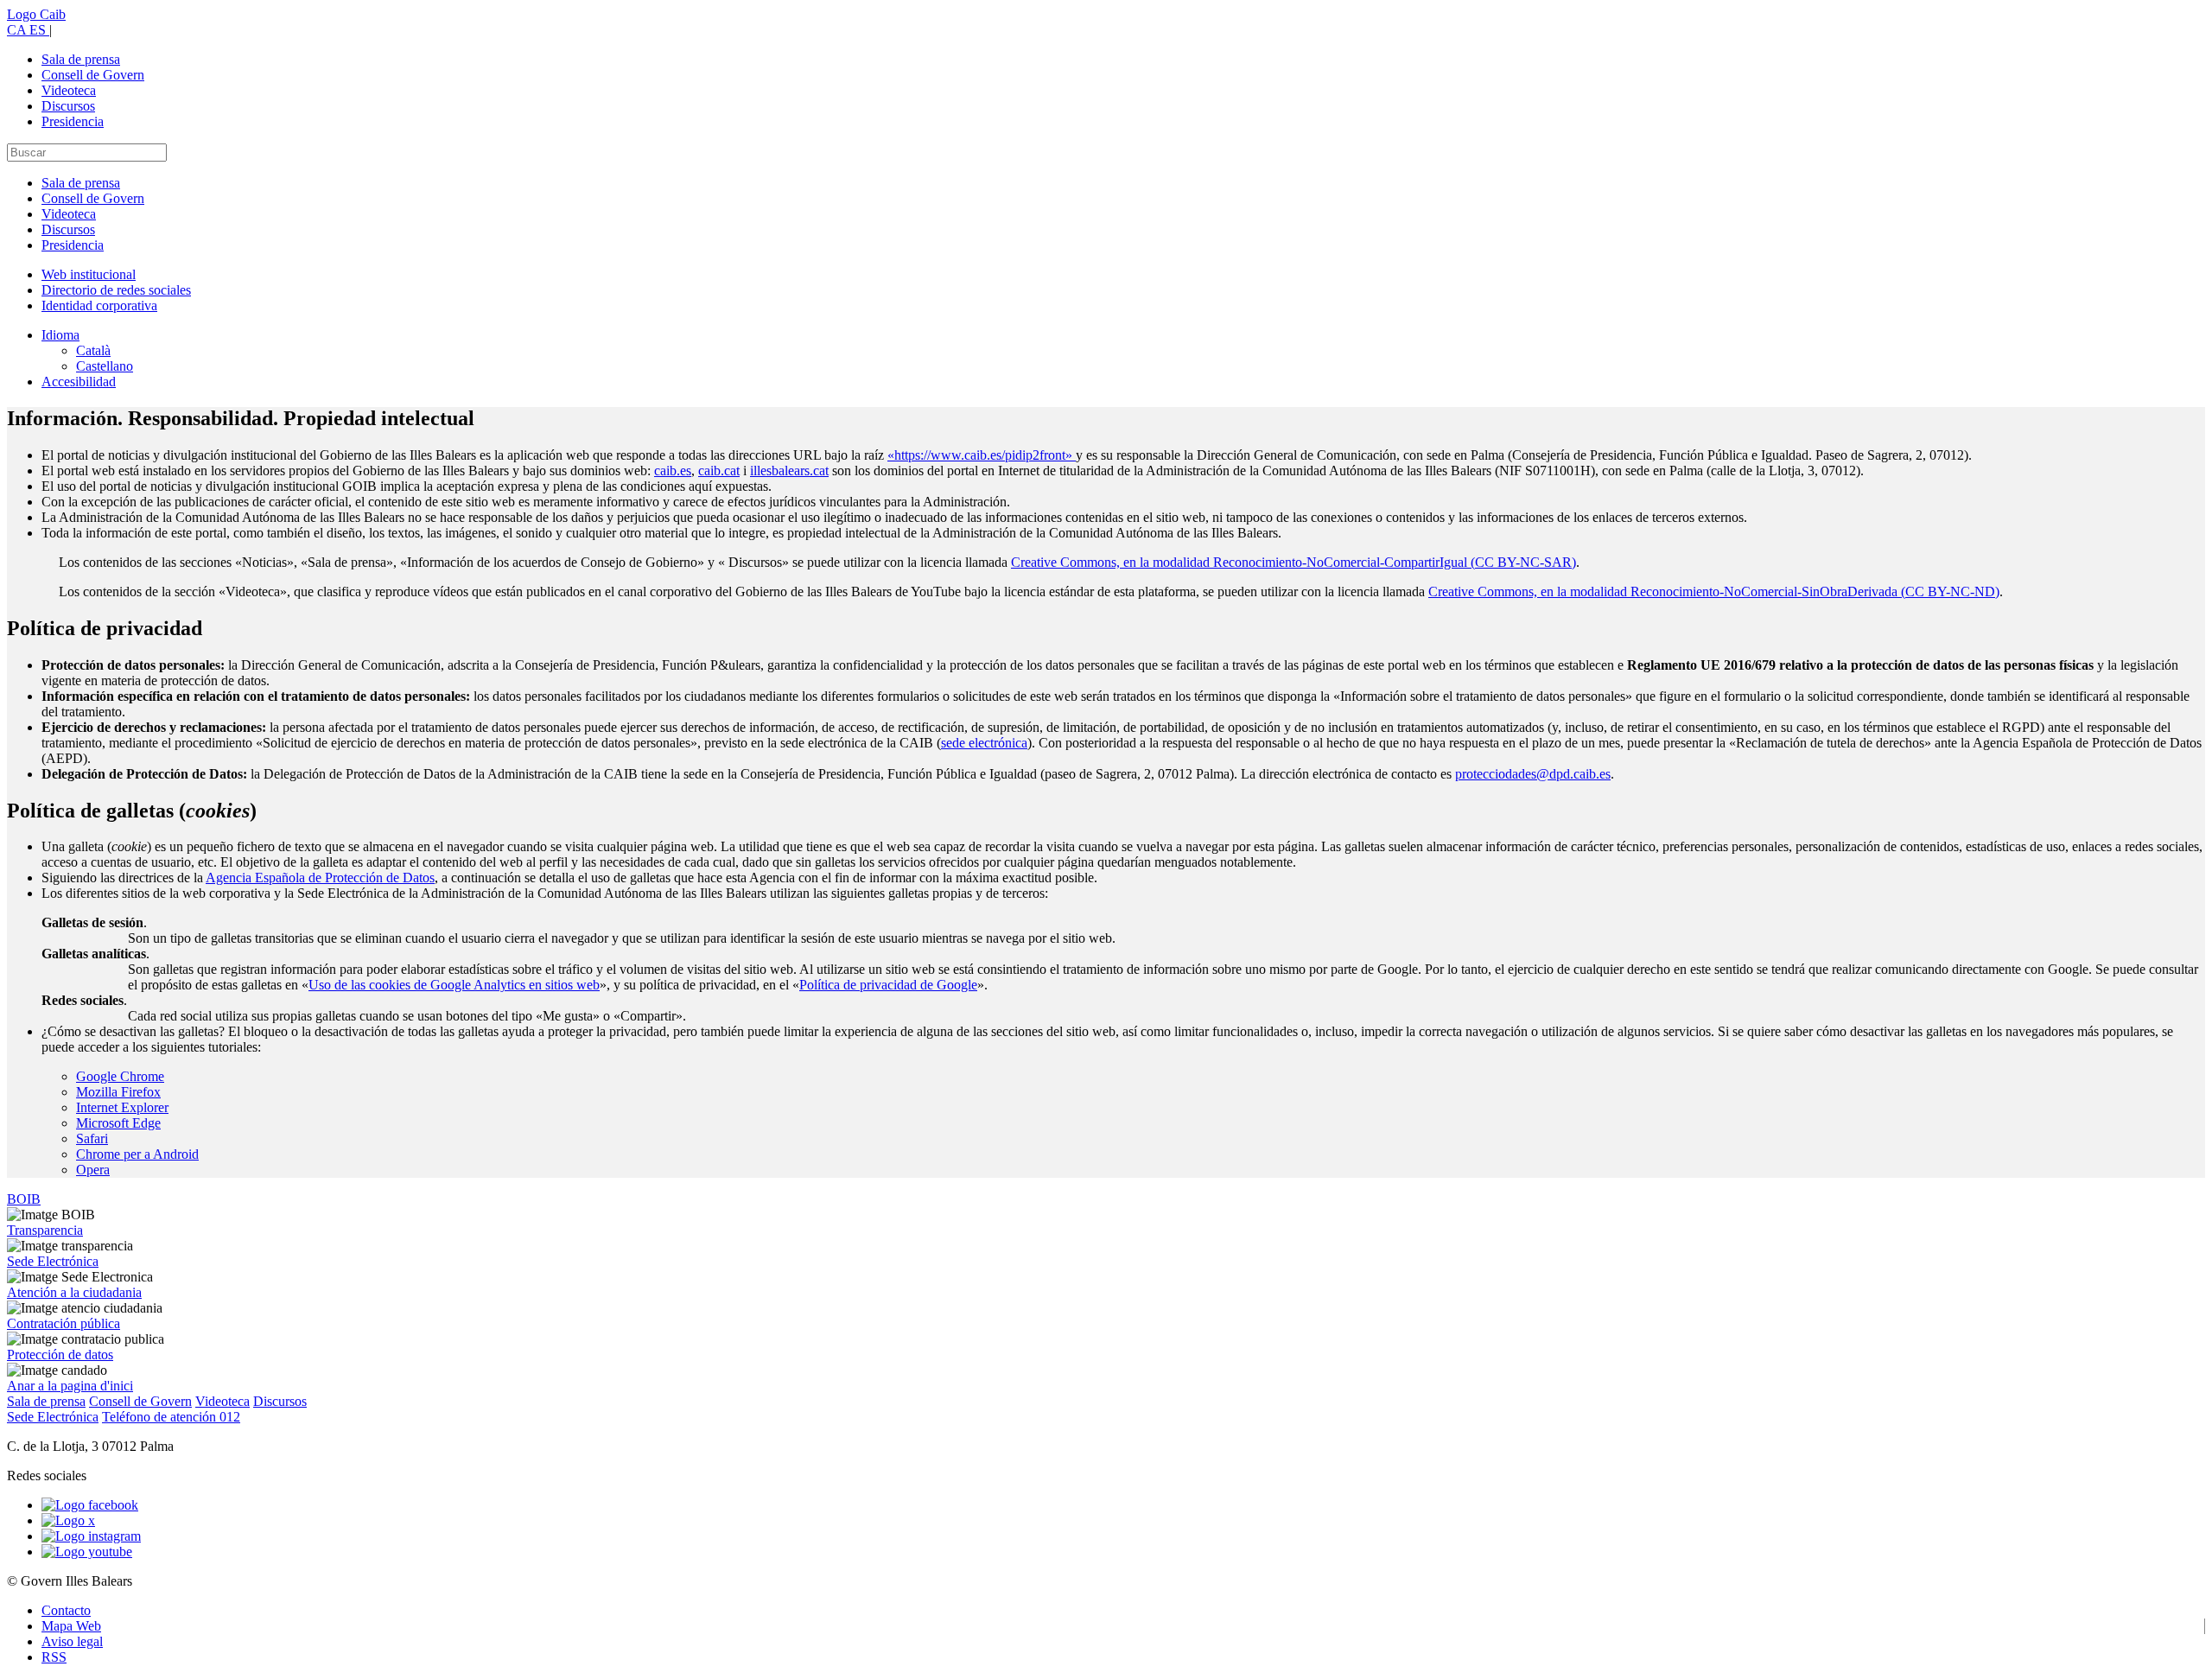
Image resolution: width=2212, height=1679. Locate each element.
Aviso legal (72, 1641)
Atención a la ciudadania (74, 1292)
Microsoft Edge (118, 1123)
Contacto (66, 1610)
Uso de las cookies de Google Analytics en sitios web (454, 985)
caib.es (673, 471)
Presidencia (73, 121)
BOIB (24, 1199)
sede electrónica (984, 743)
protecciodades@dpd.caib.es (1533, 774)
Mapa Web (71, 1626)
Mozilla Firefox (118, 1092)
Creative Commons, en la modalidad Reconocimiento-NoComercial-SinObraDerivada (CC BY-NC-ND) (1714, 591)
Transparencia (45, 1230)
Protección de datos (60, 1355)
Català (93, 350)
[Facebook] (90, 1505)
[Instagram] (91, 1536)
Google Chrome (120, 1076)
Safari (92, 1138)
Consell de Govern (93, 75)
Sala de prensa (81, 59)
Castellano (105, 366)
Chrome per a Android (137, 1154)
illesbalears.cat (789, 471)
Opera (93, 1170)
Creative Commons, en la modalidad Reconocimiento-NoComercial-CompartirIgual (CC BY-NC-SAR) (1294, 562)
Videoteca (69, 90)
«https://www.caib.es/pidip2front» (982, 455)
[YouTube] (87, 1552)
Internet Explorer (122, 1107)
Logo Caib (36, 14)
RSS (54, 1657)
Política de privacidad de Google (888, 985)
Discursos (68, 106)
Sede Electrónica (53, 1261)
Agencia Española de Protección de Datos (320, 878)
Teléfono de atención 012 (171, 1417)
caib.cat (719, 471)
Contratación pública (64, 1323)
